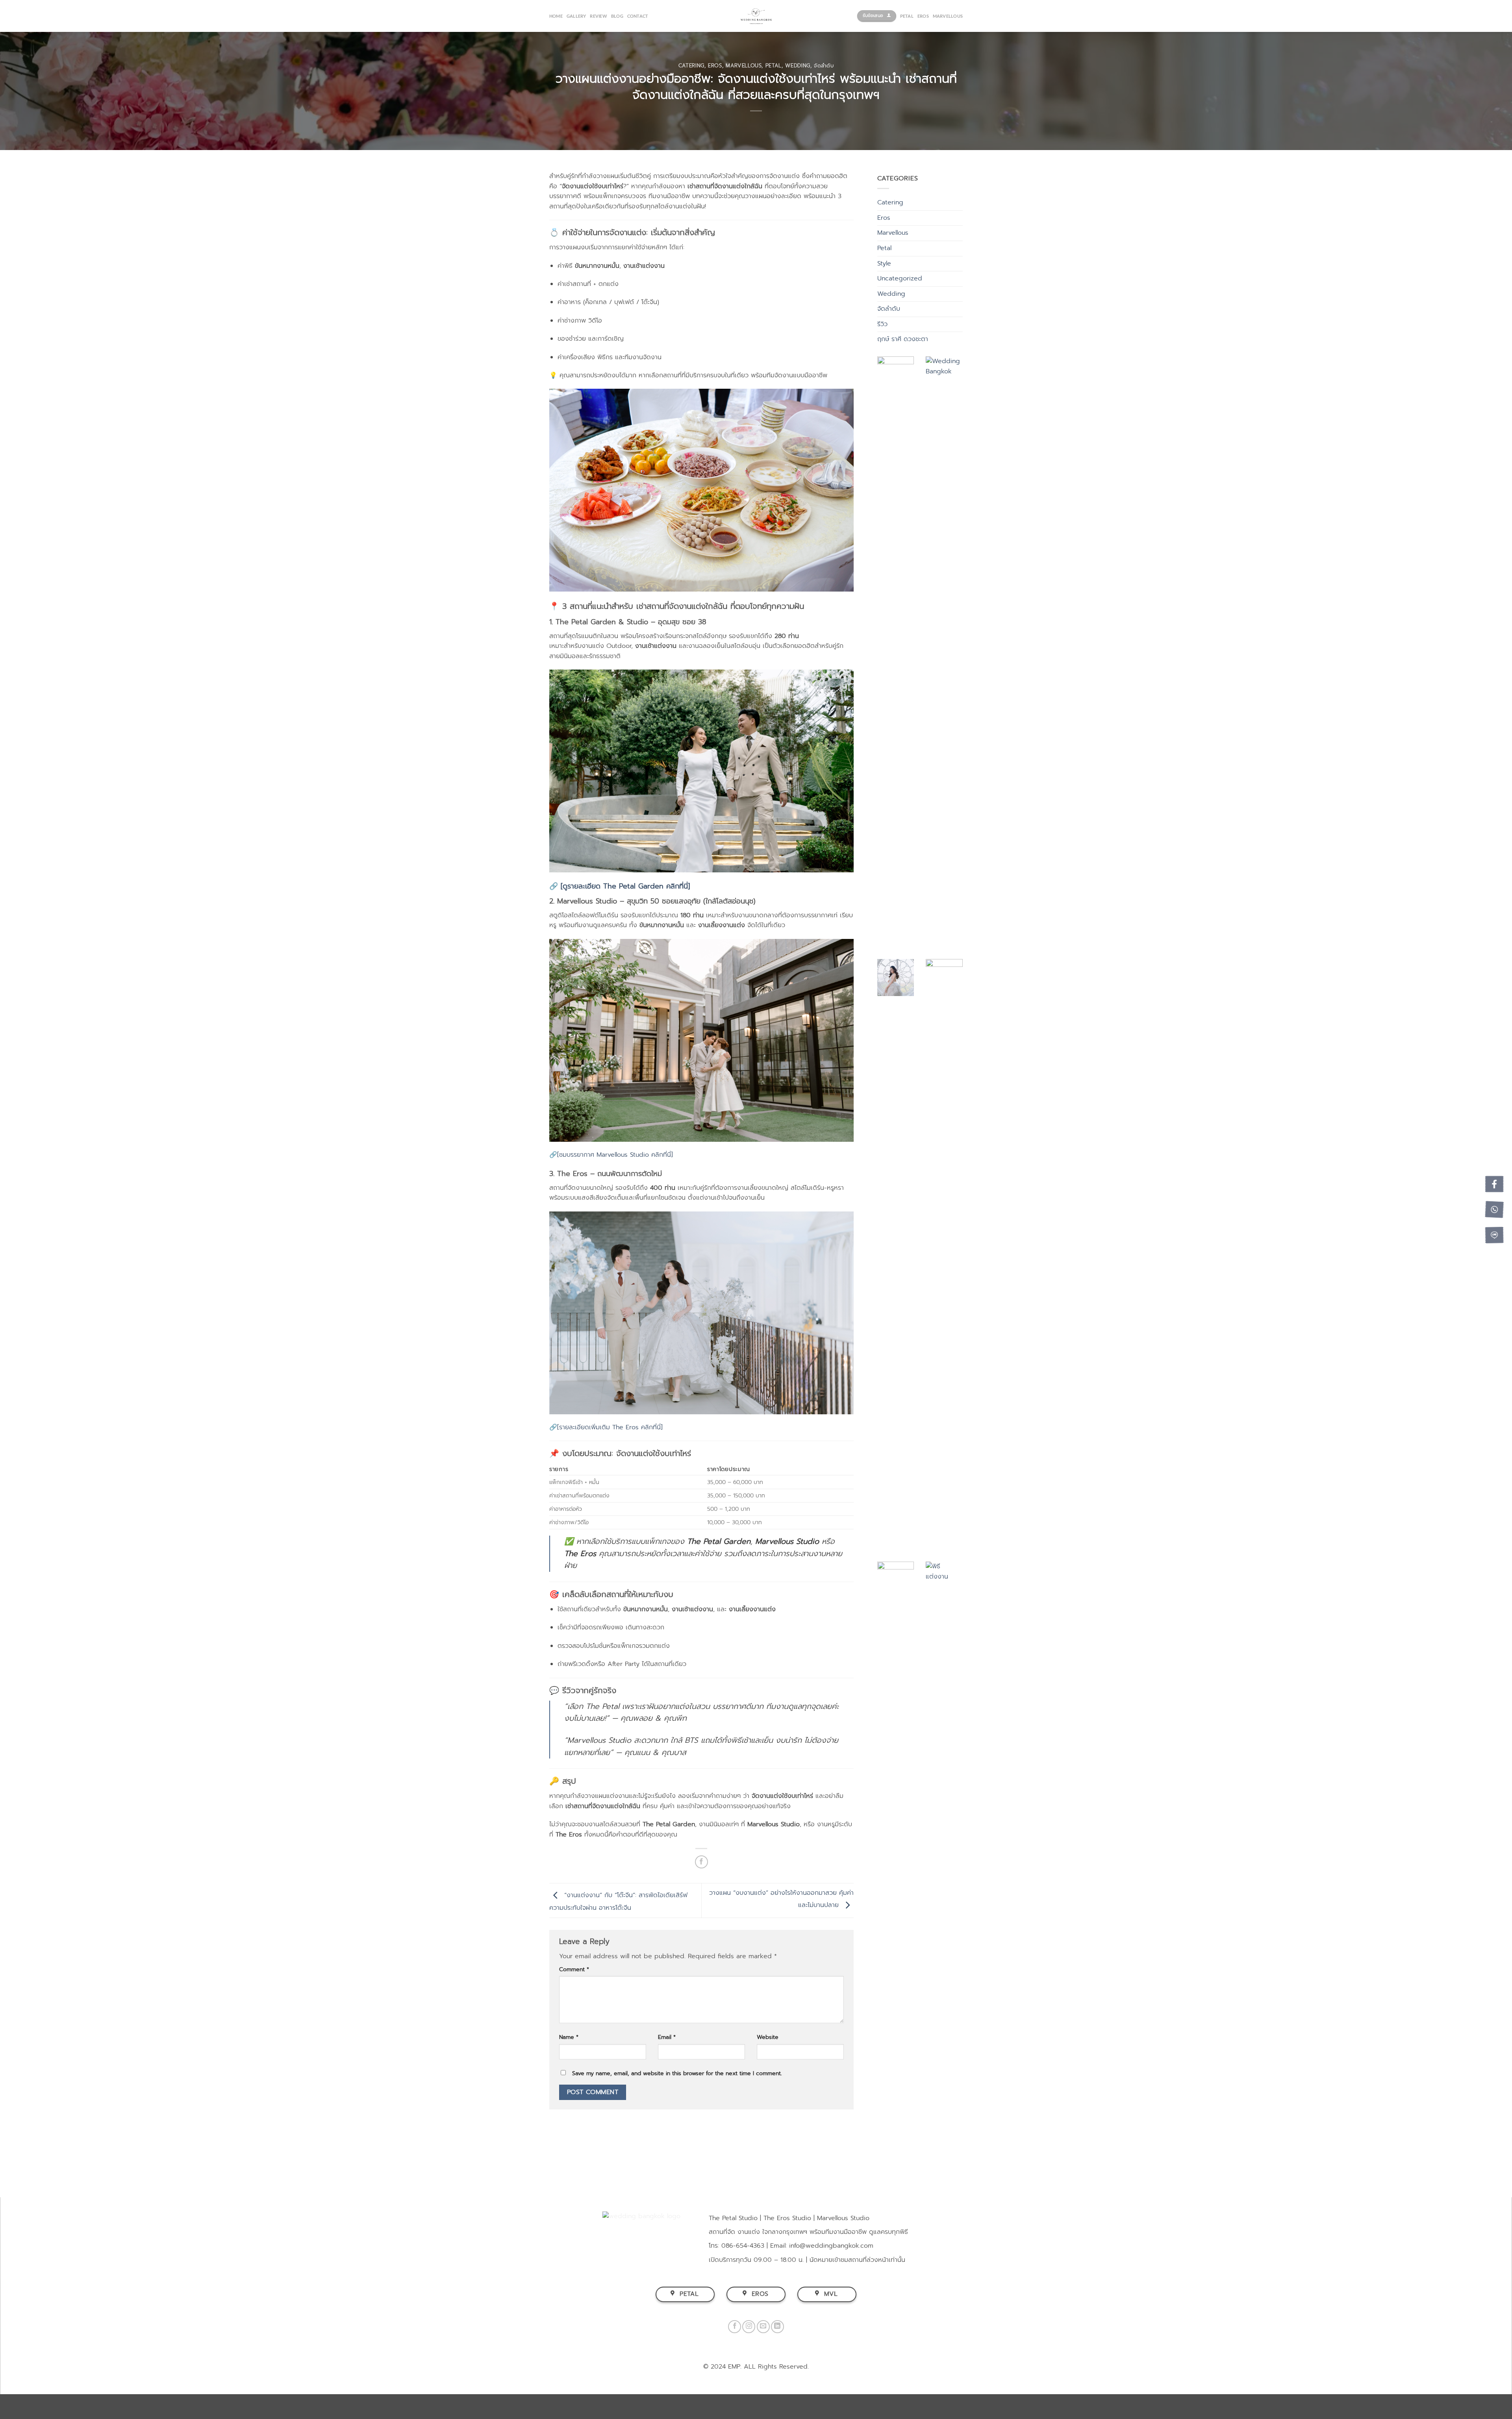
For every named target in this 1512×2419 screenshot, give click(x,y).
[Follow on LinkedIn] (777, 2327)
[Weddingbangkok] (756, 16)
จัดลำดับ (824, 66)
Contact (638, 16)
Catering (691, 66)
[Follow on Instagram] (749, 2327)
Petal (774, 66)
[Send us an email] (763, 2327)
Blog (617, 16)
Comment (574, 1969)
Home (556, 16)
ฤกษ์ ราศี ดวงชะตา (903, 339)
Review (598, 16)
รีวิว (882, 324)
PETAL (907, 16)
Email (667, 2037)
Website (768, 2037)
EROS (923, 16)
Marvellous (744, 66)
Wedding (798, 66)
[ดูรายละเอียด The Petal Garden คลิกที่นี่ (623, 886)
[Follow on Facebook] (735, 2327)
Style (884, 263)
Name (569, 2037)
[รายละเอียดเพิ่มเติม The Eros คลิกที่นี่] (610, 1427)
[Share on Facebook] (701, 1862)
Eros (715, 66)
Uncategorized (900, 278)
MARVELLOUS (948, 16)
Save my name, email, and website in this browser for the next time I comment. (677, 2073)
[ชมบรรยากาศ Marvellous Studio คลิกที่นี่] (615, 1155)
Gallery (576, 16)
